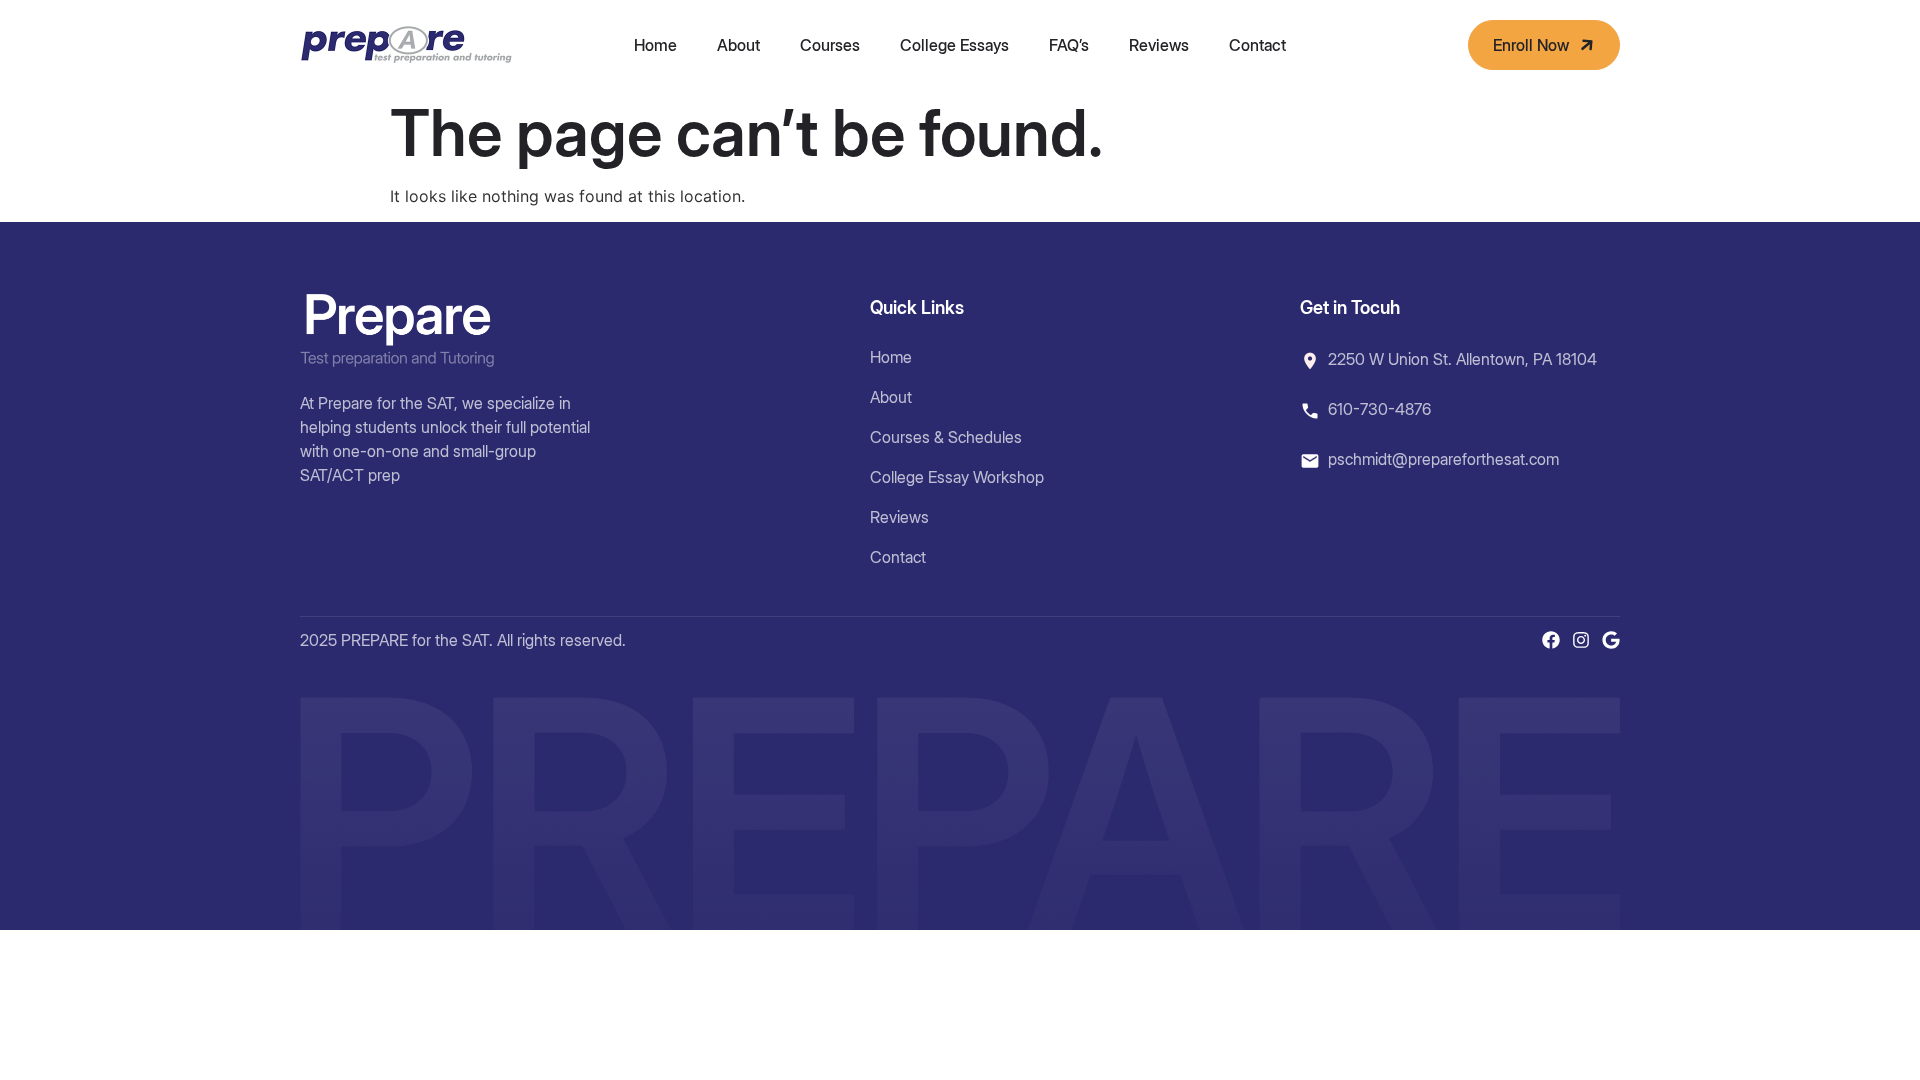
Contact (1257, 45)
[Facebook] (1551, 640)
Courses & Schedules (946, 437)
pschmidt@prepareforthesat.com (1443, 459)
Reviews (1159, 45)
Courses (830, 45)
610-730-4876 (1379, 409)
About (738, 45)
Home (655, 45)
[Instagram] (1581, 640)
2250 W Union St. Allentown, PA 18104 (1462, 359)
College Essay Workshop (957, 477)
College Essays (954, 45)
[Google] (1611, 640)
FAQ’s (1069, 45)
